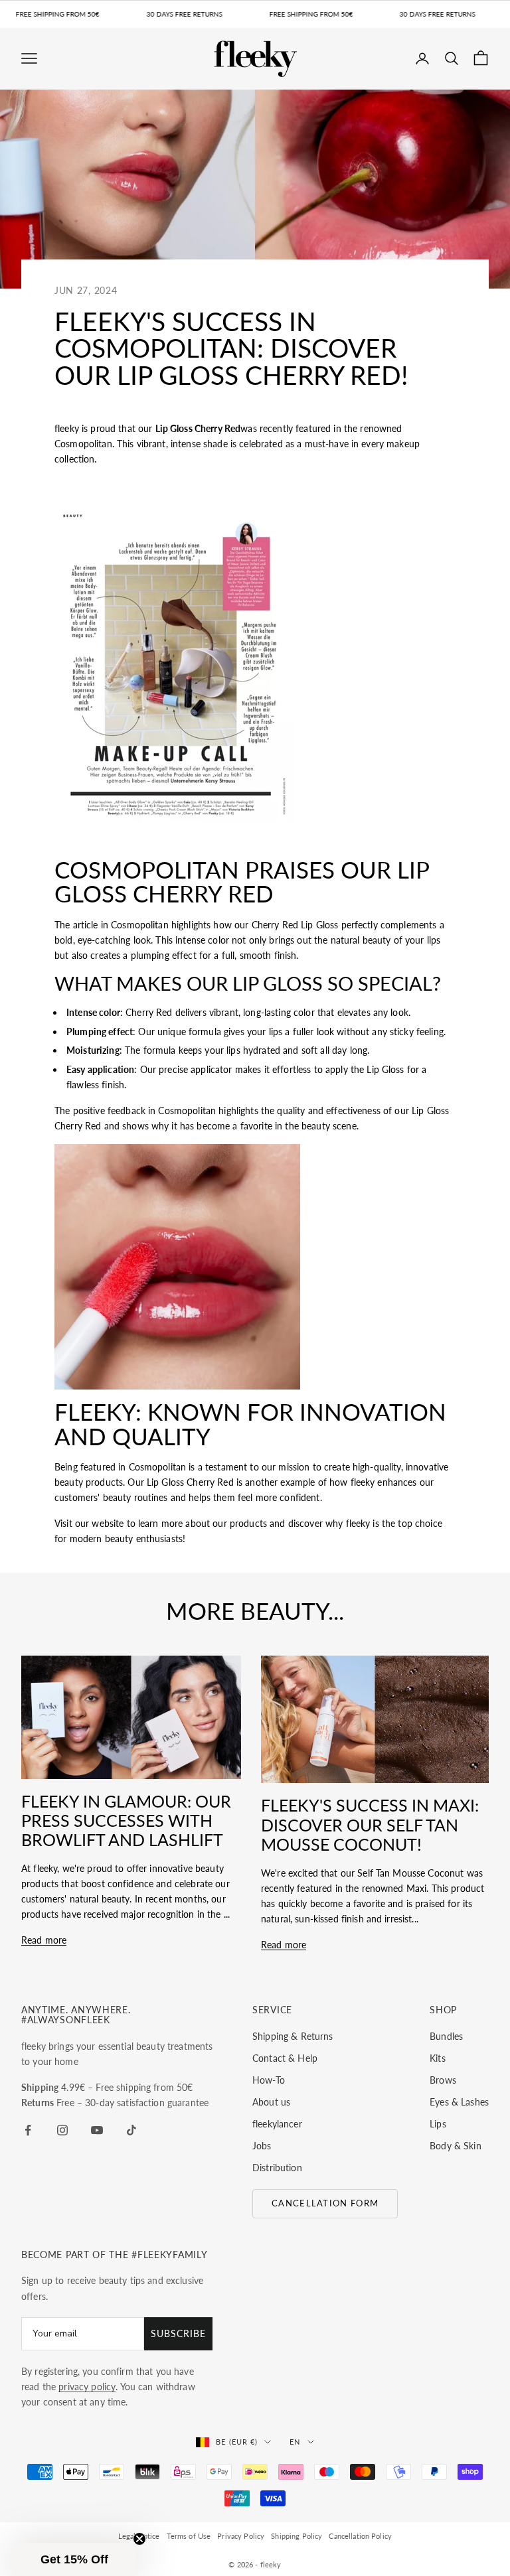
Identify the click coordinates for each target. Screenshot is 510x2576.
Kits (438, 2058)
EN (295, 2442)
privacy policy (87, 2387)
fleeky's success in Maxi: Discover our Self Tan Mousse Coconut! (370, 1824)
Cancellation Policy (360, 2536)
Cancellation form (325, 2203)
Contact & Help (285, 2058)
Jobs (262, 2146)
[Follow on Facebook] (28, 2130)
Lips (438, 2124)
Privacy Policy (241, 2536)
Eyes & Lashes (459, 2102)
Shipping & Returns (293, 2036)
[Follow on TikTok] (131, 2130)
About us (271, 2102)
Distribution (277, 2168)
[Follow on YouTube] (97, 2130)
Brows (443, 2080)
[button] (74, 2559)
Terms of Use (189, 2536)
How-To (269, 2080)
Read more (44, 1940)
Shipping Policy (297, 2536)
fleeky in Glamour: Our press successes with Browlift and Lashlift (126, 1820)
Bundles (446, 2036)
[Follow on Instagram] (62, 2130)
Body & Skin (456, 2146)
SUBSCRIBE (178, 2333)
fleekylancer (277, 2124)
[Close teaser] (139, 2539)
